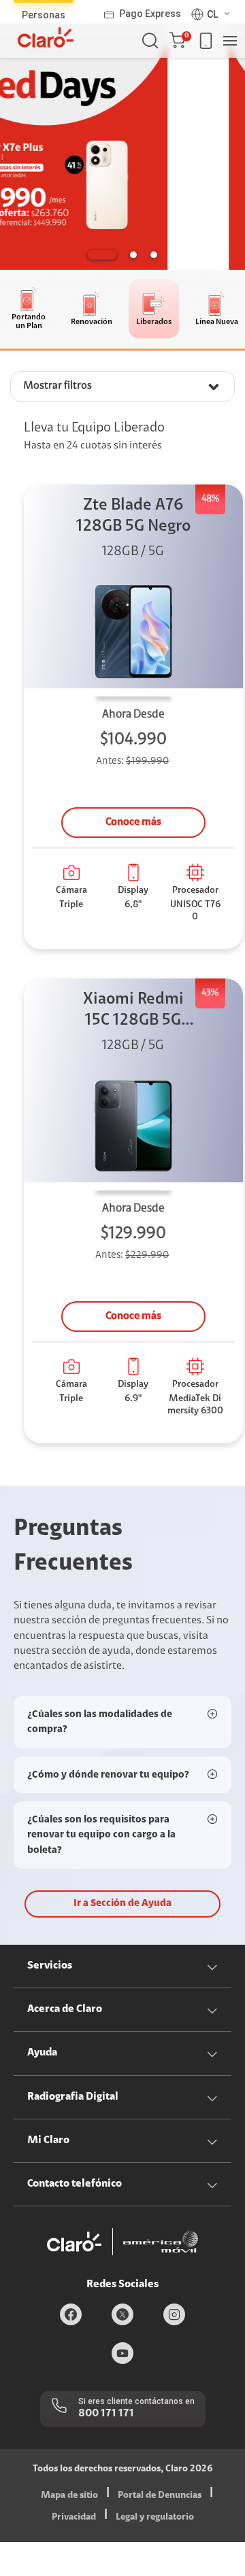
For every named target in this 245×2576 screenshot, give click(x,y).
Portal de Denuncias (160, 2496)
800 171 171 (106, 2414)
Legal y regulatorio (155, 2518)
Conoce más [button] (133, 822)
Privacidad (74, 2518)
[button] (180, 41)
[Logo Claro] (46, 37)
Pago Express (150, 14)
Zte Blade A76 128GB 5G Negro (133, 516)
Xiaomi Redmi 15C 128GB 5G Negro (133, 1011)
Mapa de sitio (69, 2496)
